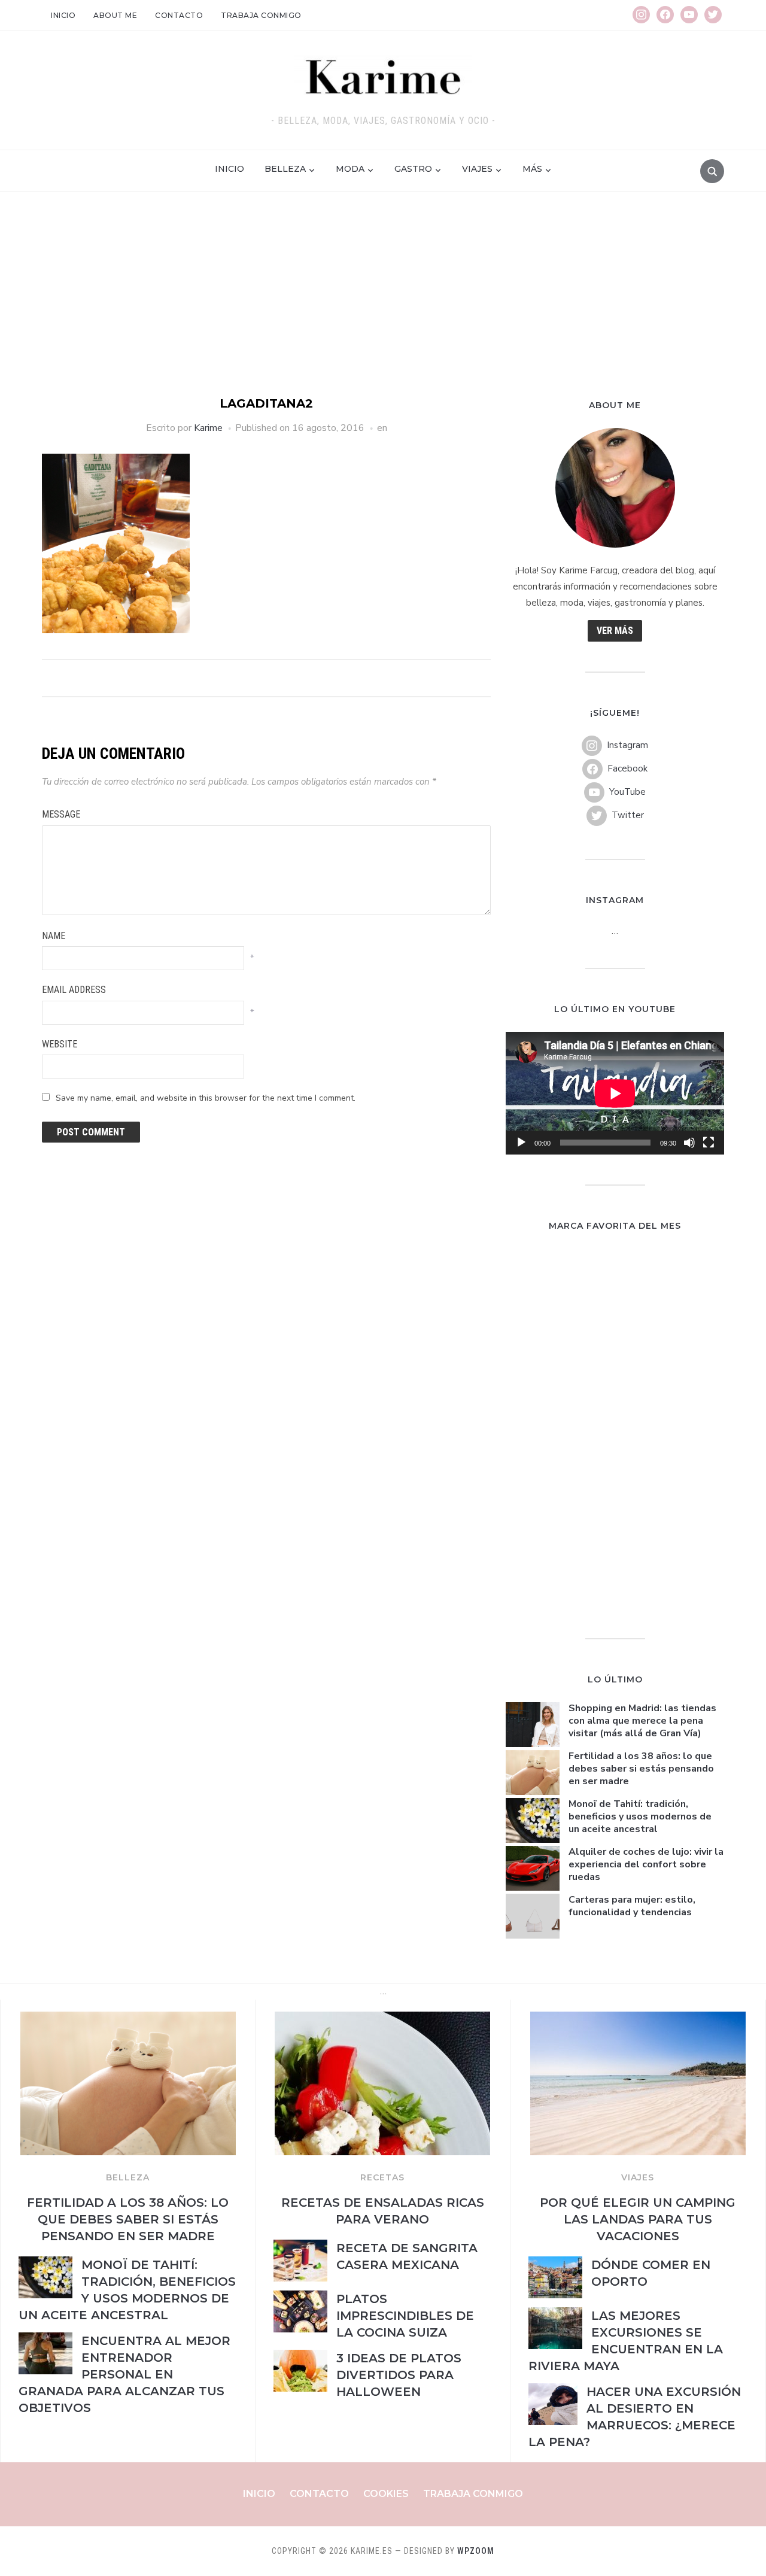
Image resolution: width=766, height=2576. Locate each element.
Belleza (285, 169)
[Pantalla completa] (709, 1143)
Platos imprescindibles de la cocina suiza (405, 2316)
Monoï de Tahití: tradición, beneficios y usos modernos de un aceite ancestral (640, 1816)
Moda (350, 169)
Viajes (477, 169)
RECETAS (382, 2177)
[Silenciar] (689, 1143)
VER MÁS (615, 631)
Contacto (179, 15)
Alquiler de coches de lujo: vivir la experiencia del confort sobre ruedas (646, 1864)
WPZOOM (476, 2551)
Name (54, 936)
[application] (615, 1093)
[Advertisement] (383, 305)
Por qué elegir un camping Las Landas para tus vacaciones (638, 2219)
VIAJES (638, 2177)
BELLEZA (128, 2177)
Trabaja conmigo (261, 15)
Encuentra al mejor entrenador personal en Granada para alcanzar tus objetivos (124, 2374)
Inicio (63, 15)
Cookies (386, 2494)
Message (61, 814)
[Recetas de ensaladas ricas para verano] (382, 2019)
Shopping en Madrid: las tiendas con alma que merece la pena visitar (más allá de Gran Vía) (642, 1721)
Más (532, 169)
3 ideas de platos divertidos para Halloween (399, 2375)
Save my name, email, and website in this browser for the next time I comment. (206, 1098)
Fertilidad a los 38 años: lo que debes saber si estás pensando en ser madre (641, 1769)
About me (115, 15)
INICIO (230, 169)
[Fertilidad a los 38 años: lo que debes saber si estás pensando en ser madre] (128, 2019)
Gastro (413, 169)
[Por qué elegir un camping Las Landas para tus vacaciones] (638, 2019)
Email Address (74, 990)
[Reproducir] (521, 1143)
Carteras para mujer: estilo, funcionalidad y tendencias (632, 1906)
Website (60, 1044)
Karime (208, 428)
